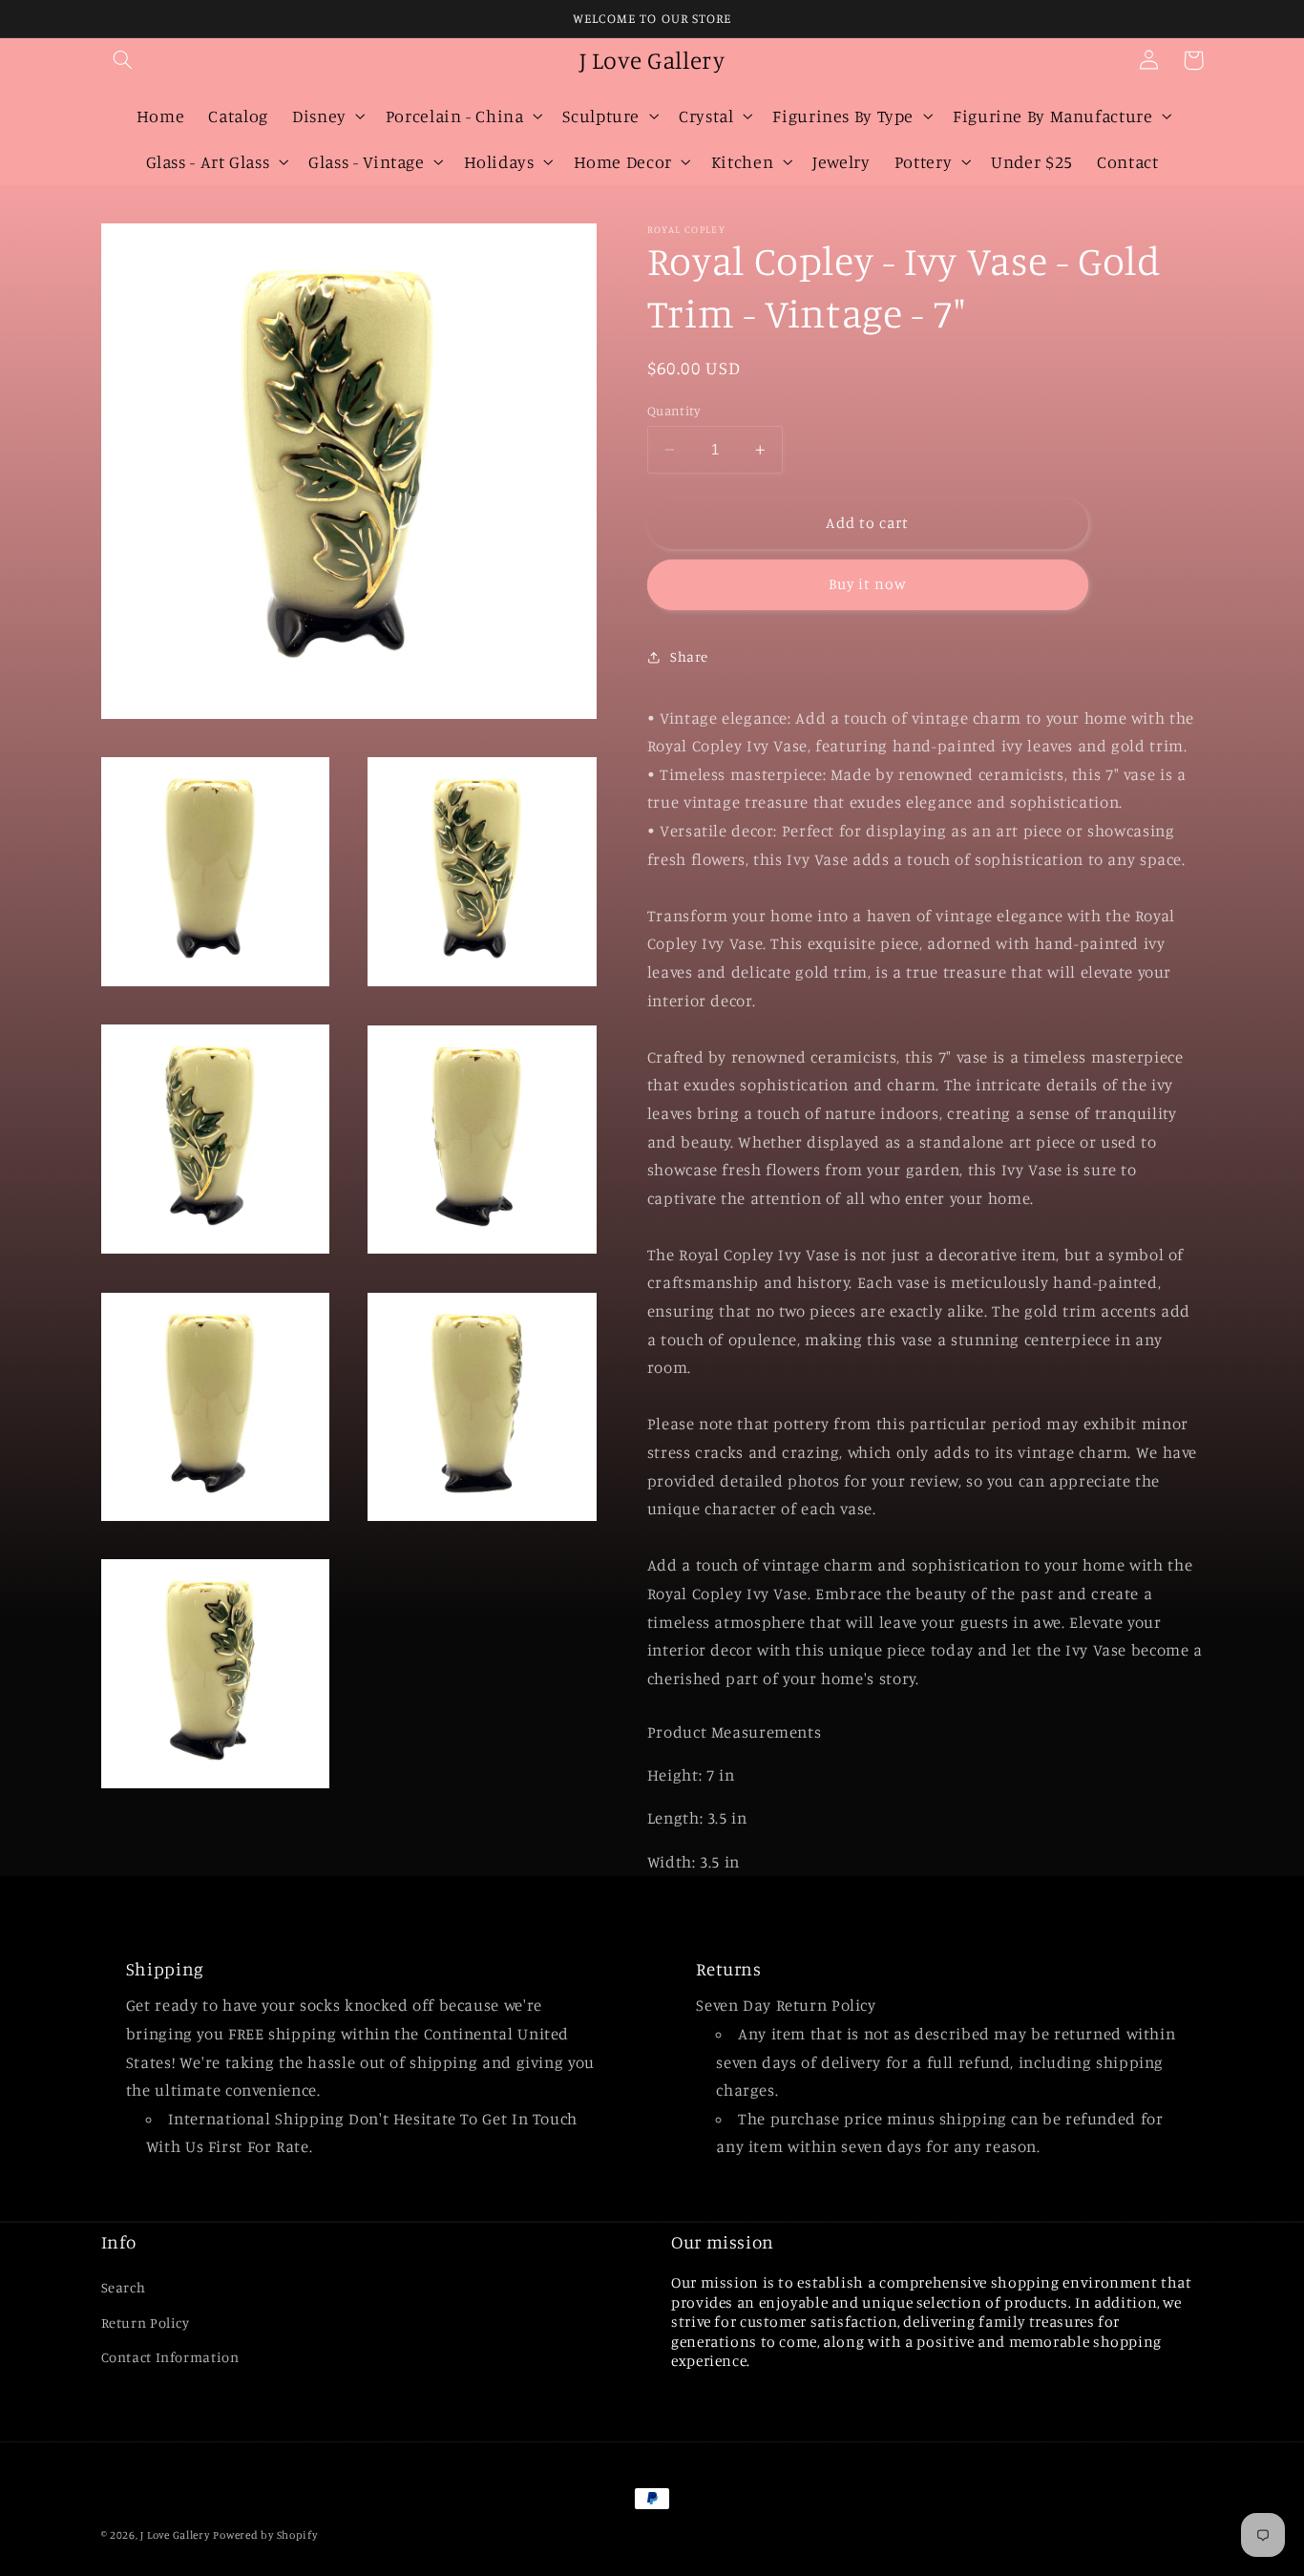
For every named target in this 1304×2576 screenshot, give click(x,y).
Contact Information (170, 2357)
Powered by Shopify (265, 2535)
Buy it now (868, 584)
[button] (123, 60)
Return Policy (146, 2323)
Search (124, 2287)
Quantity (673, 411)
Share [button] (689, 656)
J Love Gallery (175, 2535)
